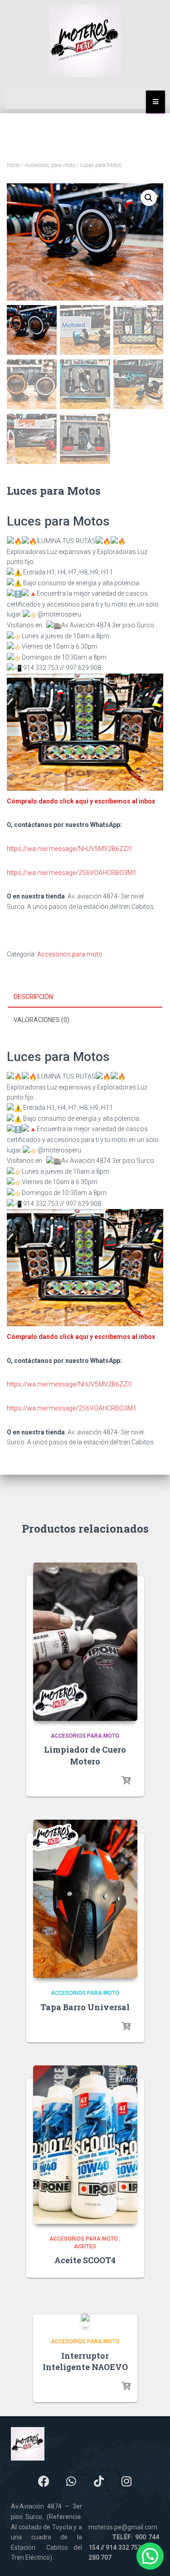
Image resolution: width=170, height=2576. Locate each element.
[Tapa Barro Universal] (85, 1899)
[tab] (85, 997)
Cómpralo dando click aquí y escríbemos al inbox (81, 801)
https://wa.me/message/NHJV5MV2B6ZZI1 (70, 849)
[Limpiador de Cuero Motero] (85, 1642)
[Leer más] (126, 1781)
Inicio (13, 165)
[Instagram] (126, 2481)
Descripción (33, 997)
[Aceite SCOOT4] (85, 2145)
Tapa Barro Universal (85, 2007)
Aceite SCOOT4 (85, 2260)
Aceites (85, 2246)
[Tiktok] (99, 2481)
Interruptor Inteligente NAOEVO (85, 2361)
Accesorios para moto (50, 165)
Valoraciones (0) (41, 1020)
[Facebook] (44, 2481)
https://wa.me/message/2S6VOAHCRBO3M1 (72, 873)
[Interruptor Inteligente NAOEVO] (85, 2320)
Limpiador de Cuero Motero (85, 1755)
